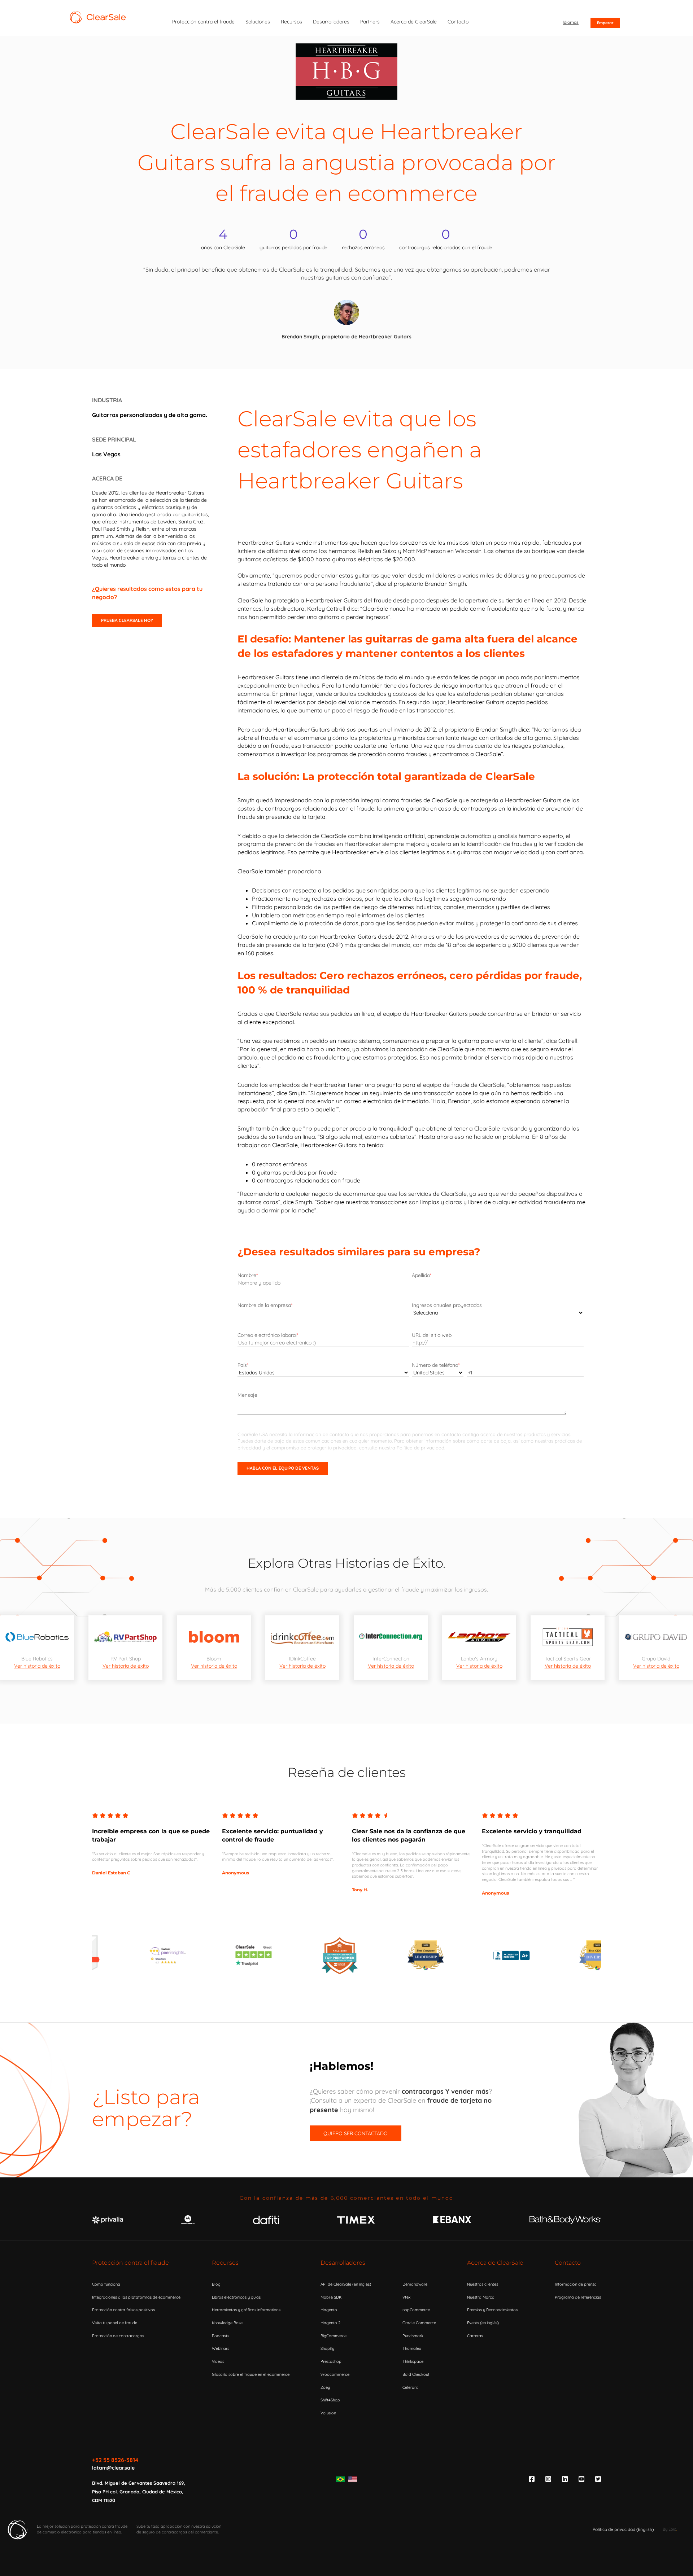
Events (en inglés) (483, 2323)
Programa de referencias (578, 2297)
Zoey (325, 2387)
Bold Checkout (416, 2374)
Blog (216, 2284)
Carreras (475, 2336)
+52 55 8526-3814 (115, 2460)
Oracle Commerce (419, 2323)
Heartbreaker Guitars (180, 493)
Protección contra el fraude (130, 2263)
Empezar (605, 23)
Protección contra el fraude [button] (203, 22)
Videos (218, 2361)
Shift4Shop (330, 2400)
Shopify (327, 2348)
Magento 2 (330, 2323)
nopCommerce (416, 2310)
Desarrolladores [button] (331, 22)
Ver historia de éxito (37, 1666)
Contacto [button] (458, 22)
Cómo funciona (106, 2284)
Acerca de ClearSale (495, 2263)
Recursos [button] (291, 22)
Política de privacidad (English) (623, 2529)
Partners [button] (370, 22)
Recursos (225, 2263)
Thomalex (412, 2348)
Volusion (328, 2413)
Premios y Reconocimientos (492, 2310)
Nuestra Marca (481, 2297)
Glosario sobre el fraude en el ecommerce (251, 2374)
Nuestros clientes (483, 2284)
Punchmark (413, 2336)
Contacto (568, 2263)
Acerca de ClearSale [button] (414, 22)
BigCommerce (334, 2336)
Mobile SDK (331, 2297)
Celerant (410, 2387)
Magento (329, 2310)
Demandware (415, 2284)
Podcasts (221, 2336)
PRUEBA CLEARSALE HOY (127, 620)
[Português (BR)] (340, 2479)
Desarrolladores (343, 2263)
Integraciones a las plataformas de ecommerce (136, 2297)
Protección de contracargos (118, 2336)
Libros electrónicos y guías (236, 2297)
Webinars (221, 2348)
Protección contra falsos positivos (123, 2310)
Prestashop (331, 2361)
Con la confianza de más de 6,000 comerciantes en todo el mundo (346, 2198)
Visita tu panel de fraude (115, 2323)
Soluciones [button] (258, 22)
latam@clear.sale (113, 2468)
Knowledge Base (227, 2323)
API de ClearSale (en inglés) (346, 2284)
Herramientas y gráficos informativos (246, 2310)
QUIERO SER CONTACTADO (356, 2133)
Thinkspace (413, 2361)
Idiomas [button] (571, 22)
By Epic (669, 2529)
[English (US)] (353, 2479)
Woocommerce (335, 2374)
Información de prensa (576, 2284)
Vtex (406, 2297)
